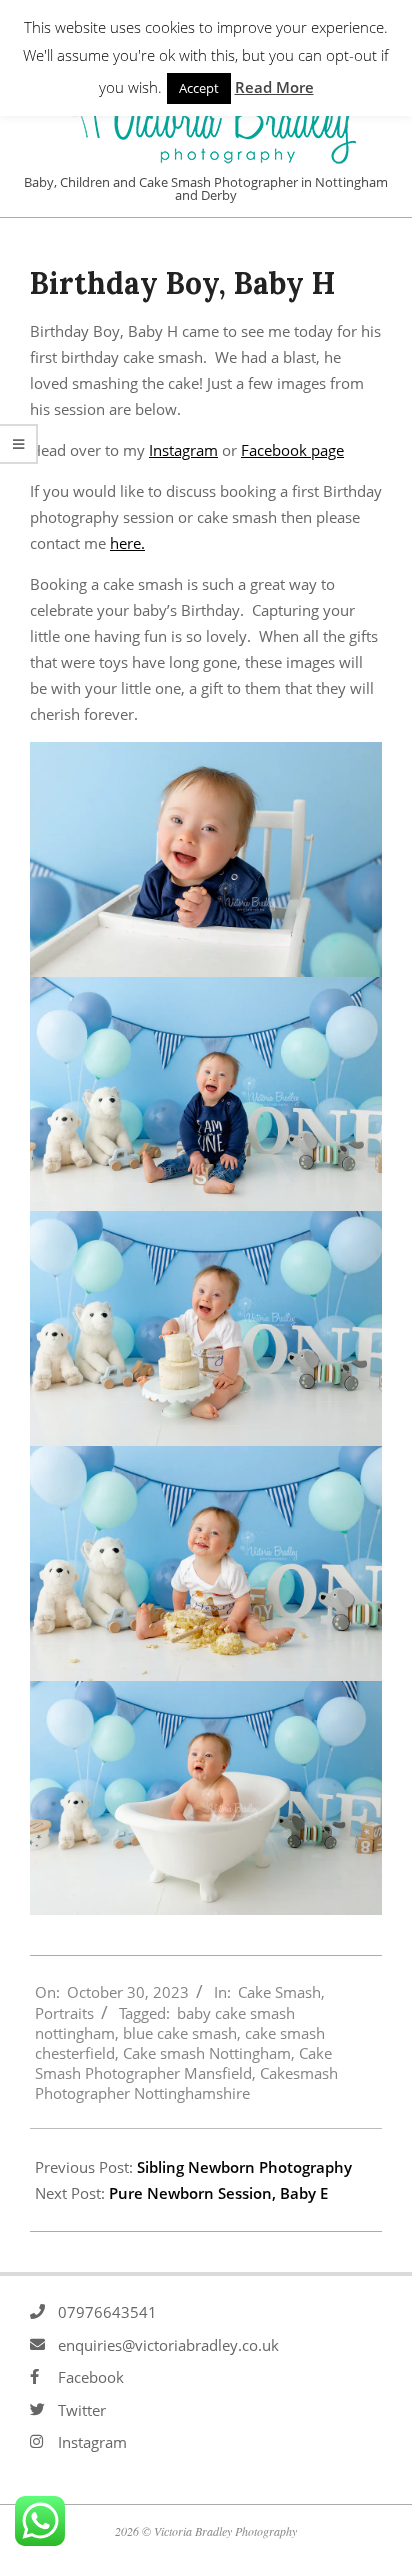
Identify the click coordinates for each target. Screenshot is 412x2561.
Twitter (82, 2410)
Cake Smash (279, 1992)
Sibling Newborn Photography (244, 2167)
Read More (274, 87)
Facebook (91, 2377)
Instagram (183, 450)
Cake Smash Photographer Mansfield (183, 2063)
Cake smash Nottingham (207, 2053)
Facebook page (292, 450)
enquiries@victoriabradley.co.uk (168, 2345)
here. (127, 543)
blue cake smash (180, 2033)
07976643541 (107, 2312)
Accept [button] (199, 88)
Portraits (64, 2013)
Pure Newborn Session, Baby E (218, 2193)
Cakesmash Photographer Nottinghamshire (186, 2083)
